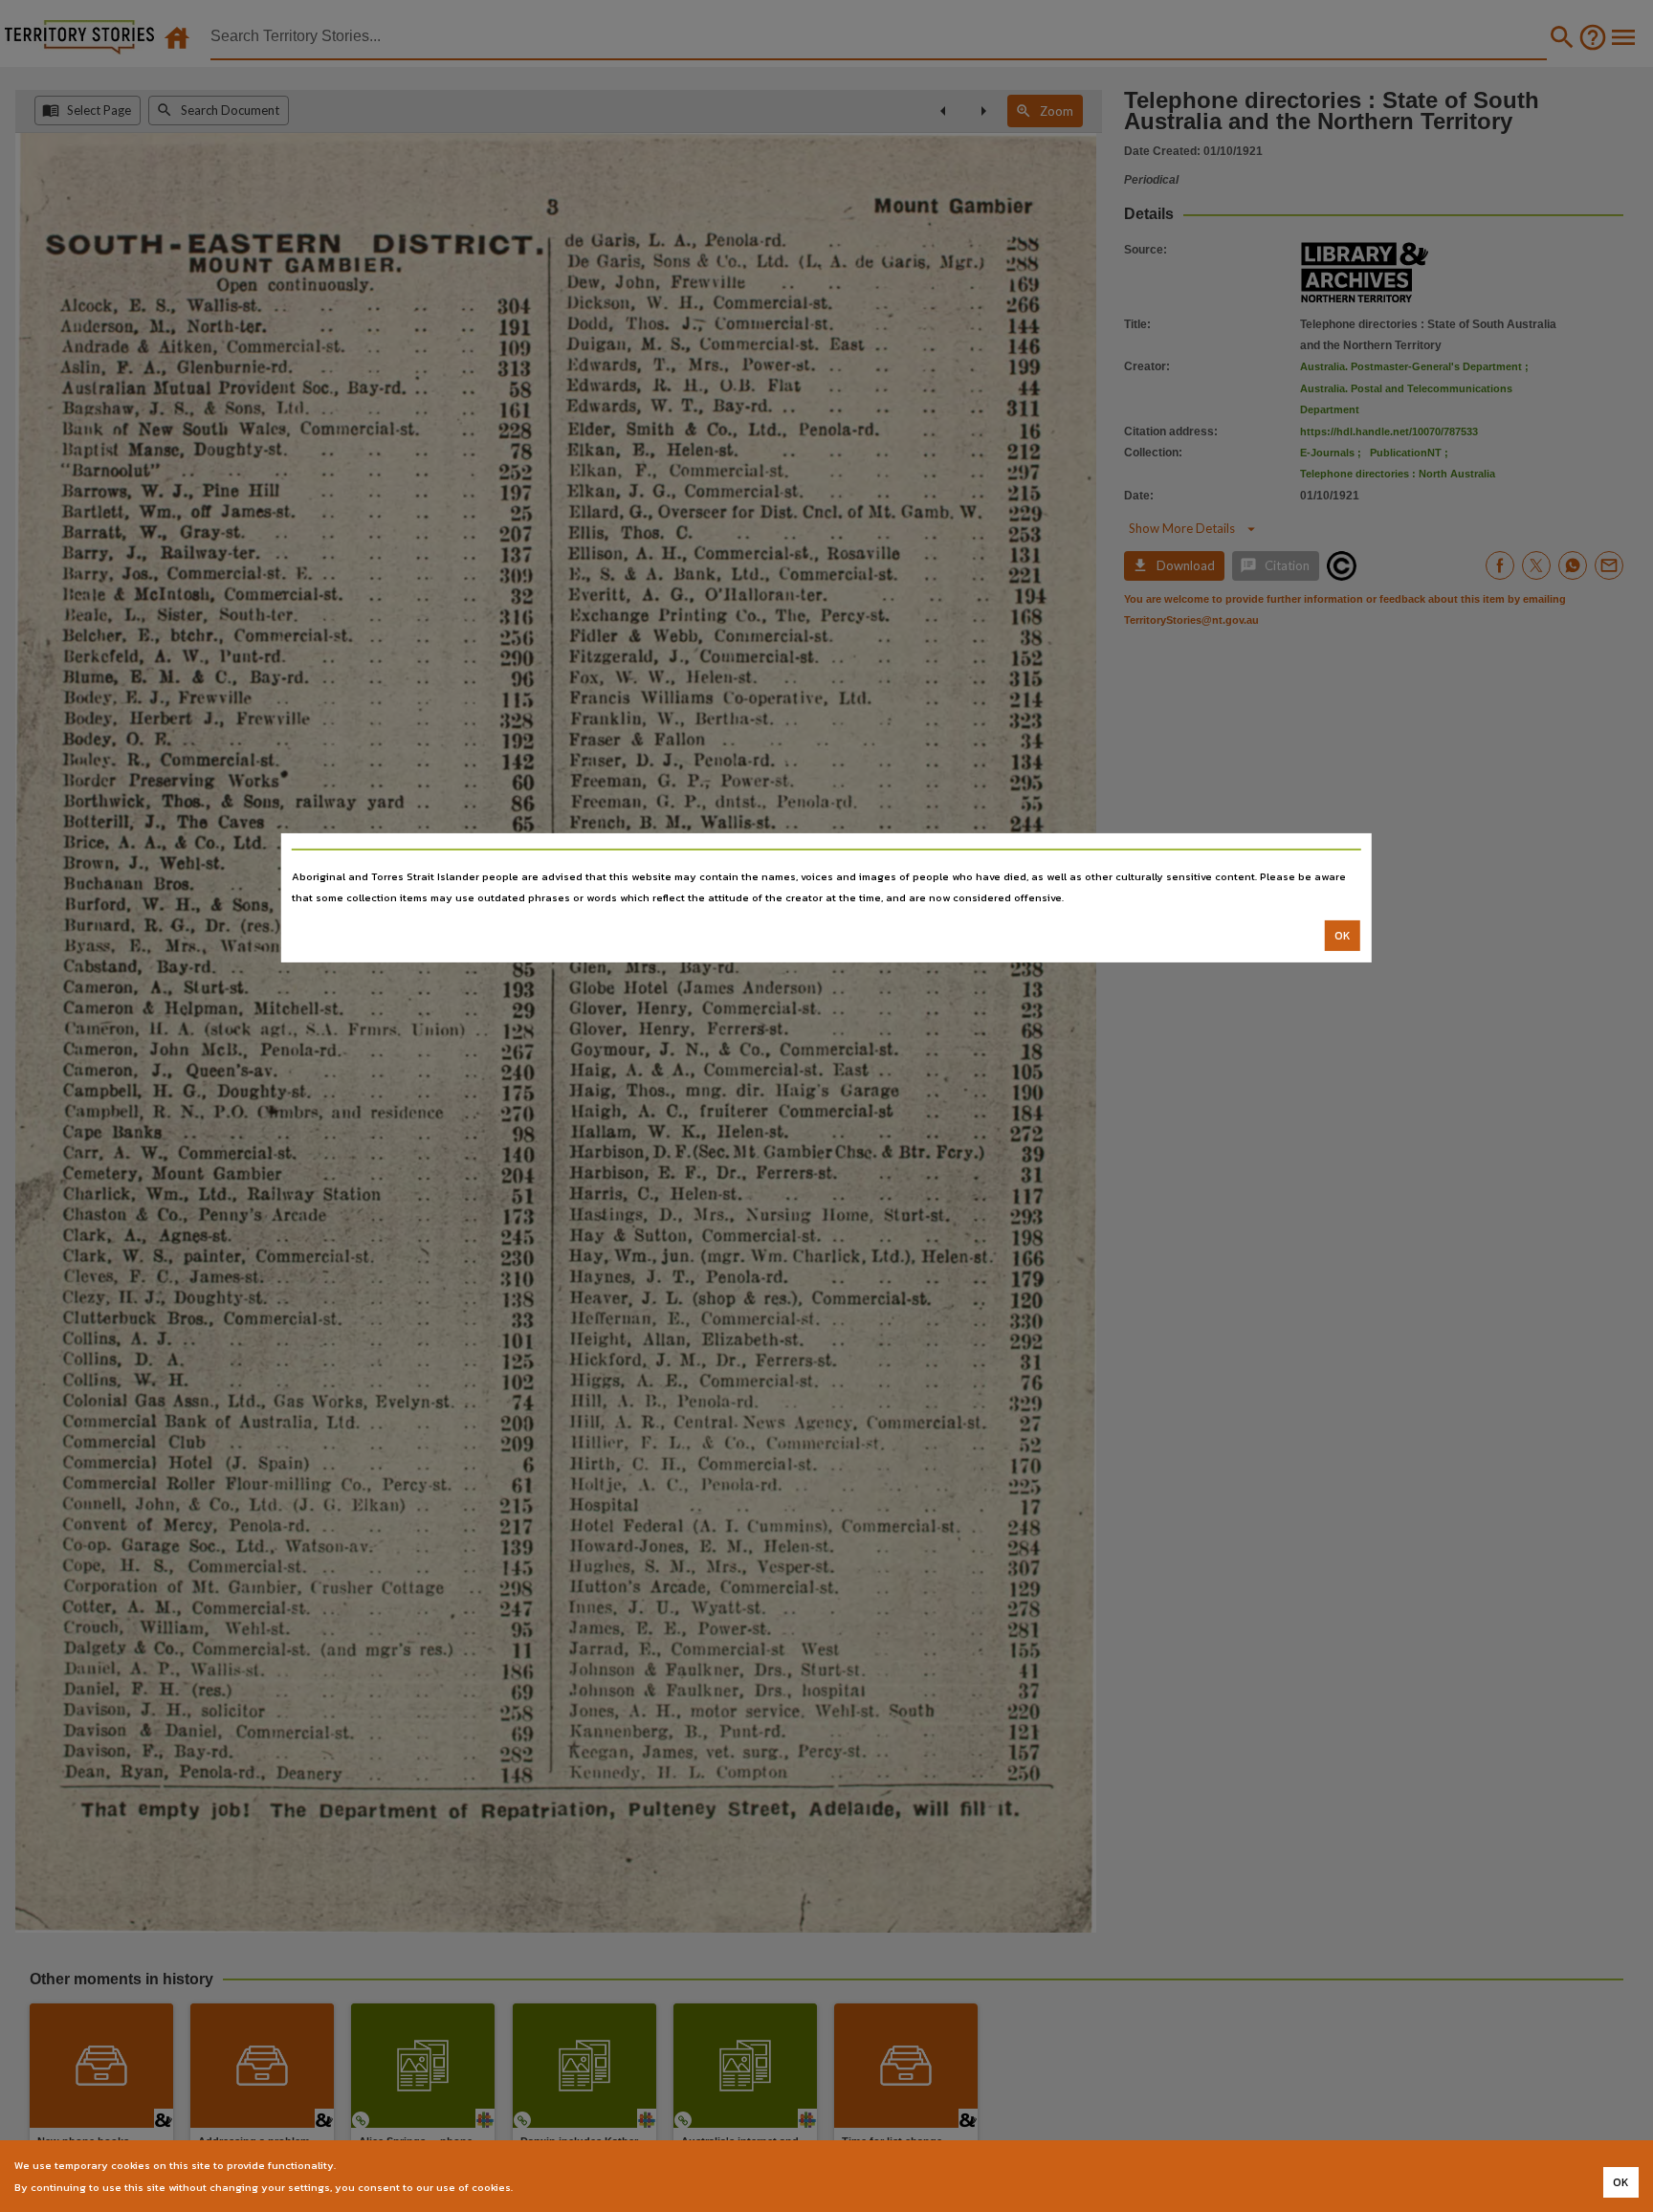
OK (1343, 936)
